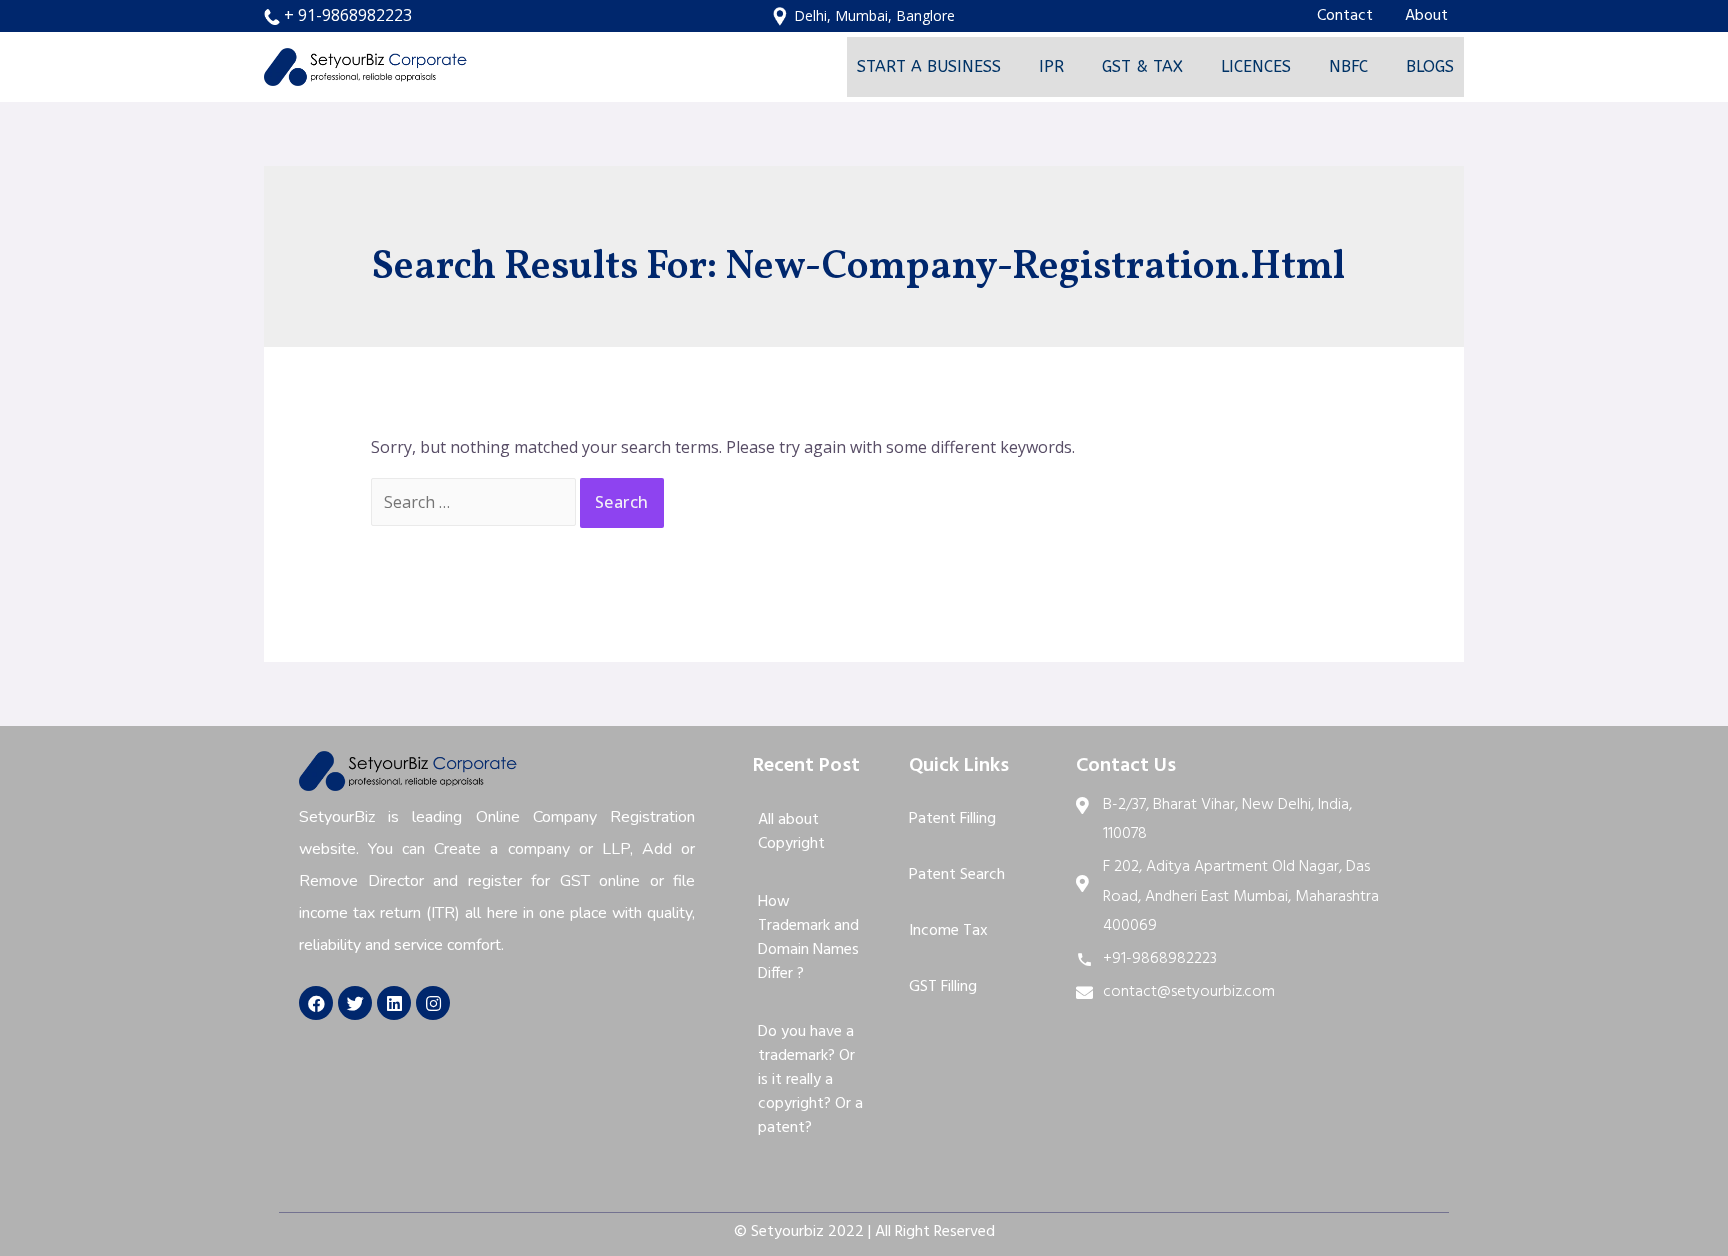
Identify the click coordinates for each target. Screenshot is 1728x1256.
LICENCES (1256, 66)
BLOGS (1430, 66)
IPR (1051, 66)
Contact (1345, 16)
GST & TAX (1142, 66)
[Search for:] (475, 502)
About (1426, 16)
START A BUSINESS (929, 66)
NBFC (1348, 66)
